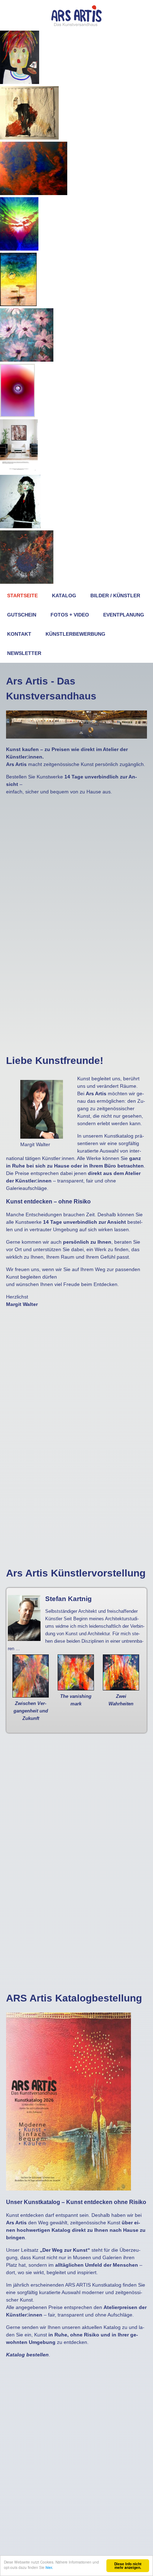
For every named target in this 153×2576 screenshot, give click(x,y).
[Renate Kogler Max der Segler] (20, 82)
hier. (49, 2567)
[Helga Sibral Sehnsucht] (20, 526)
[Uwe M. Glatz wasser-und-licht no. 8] (17, 415)
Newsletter (24, 653)
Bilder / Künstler (115, 596)
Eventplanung (124, 615)
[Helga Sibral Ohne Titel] (29, 138)
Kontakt (19, 634)
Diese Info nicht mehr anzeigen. (128, 2566)
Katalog (64, 596)
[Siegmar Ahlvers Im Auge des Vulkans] (27, 582)
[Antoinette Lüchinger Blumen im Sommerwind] (27, 360)
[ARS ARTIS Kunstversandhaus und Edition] (76, 25)
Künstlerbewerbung (75, 634)
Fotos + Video (70, 615)
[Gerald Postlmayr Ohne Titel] (19, 471)
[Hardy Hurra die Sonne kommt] (18, 304)
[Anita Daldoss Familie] (34, 193)
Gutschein (22, 615)
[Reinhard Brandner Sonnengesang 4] (19, 249)
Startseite (22, 596)
